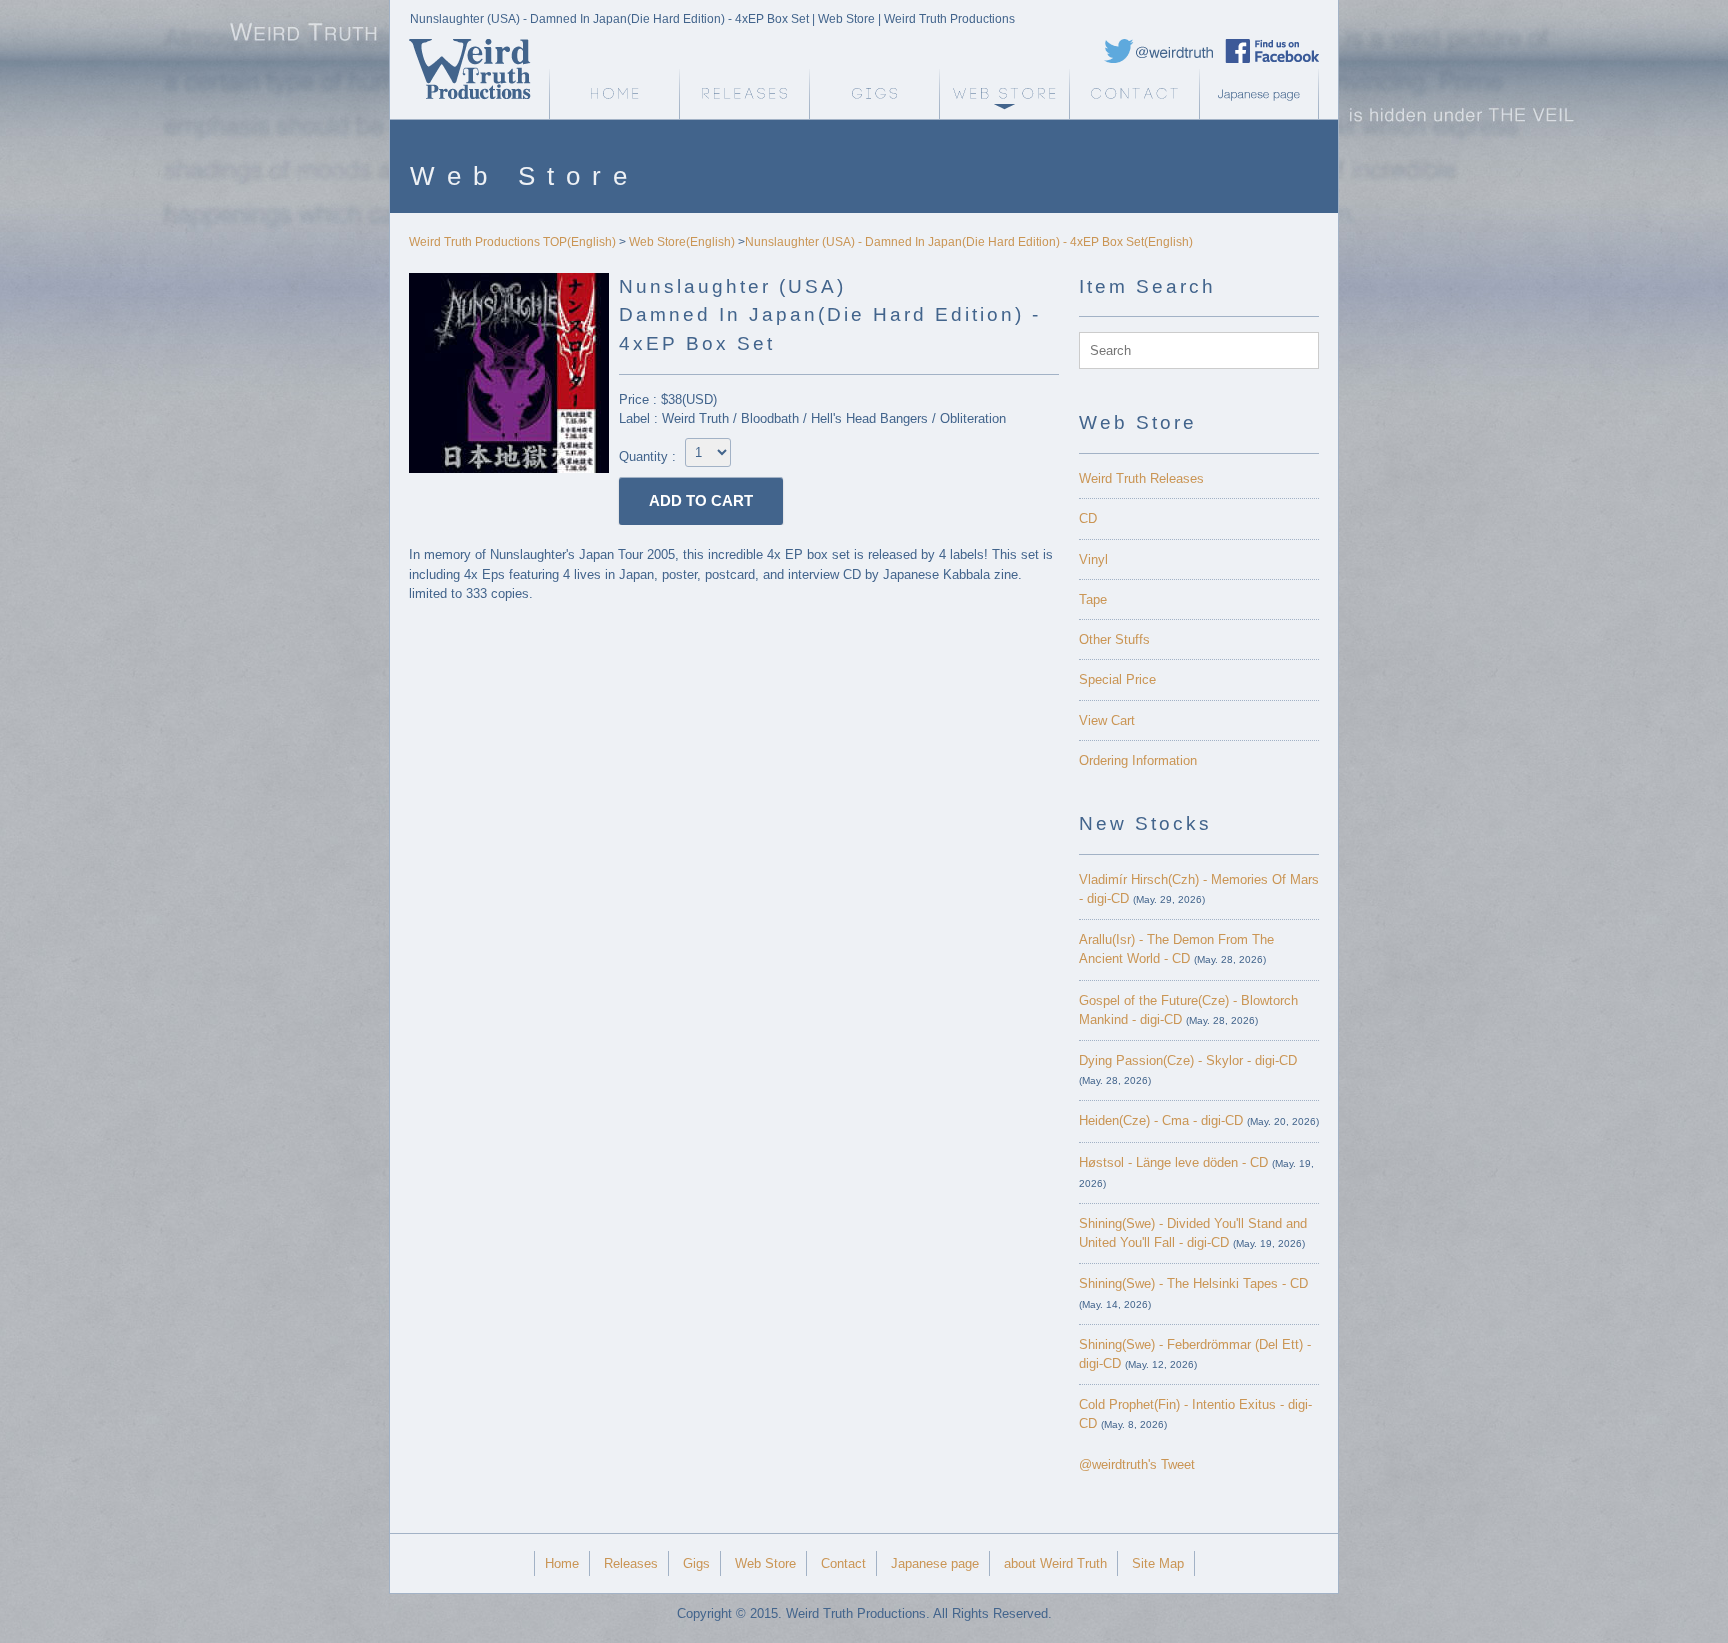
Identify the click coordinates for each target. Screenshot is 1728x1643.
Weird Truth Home (614, 94)
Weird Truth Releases (1141, 478)
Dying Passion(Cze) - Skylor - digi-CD (1188, 1060)
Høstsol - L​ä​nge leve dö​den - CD (1173, 1162)
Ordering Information (1138, 760)
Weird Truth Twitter (1159, 51)
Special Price (1117, 679)
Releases (744, 94)
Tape (1093, 599)
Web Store (1004, 94)
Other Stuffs (1114, 639)
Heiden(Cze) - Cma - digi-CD (1161, 1120)
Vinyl (1093, 559)
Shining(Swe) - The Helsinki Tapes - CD (1193, 1283)
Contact (1134, 94)
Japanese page (1264, 94)
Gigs (874, 94)
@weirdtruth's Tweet (1137, 1464)
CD (1088, 518)
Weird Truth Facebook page (1272, 51)
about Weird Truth (1055, 1563)
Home (562, 1563)
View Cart (1107, 720)
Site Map (1158, 1563)
